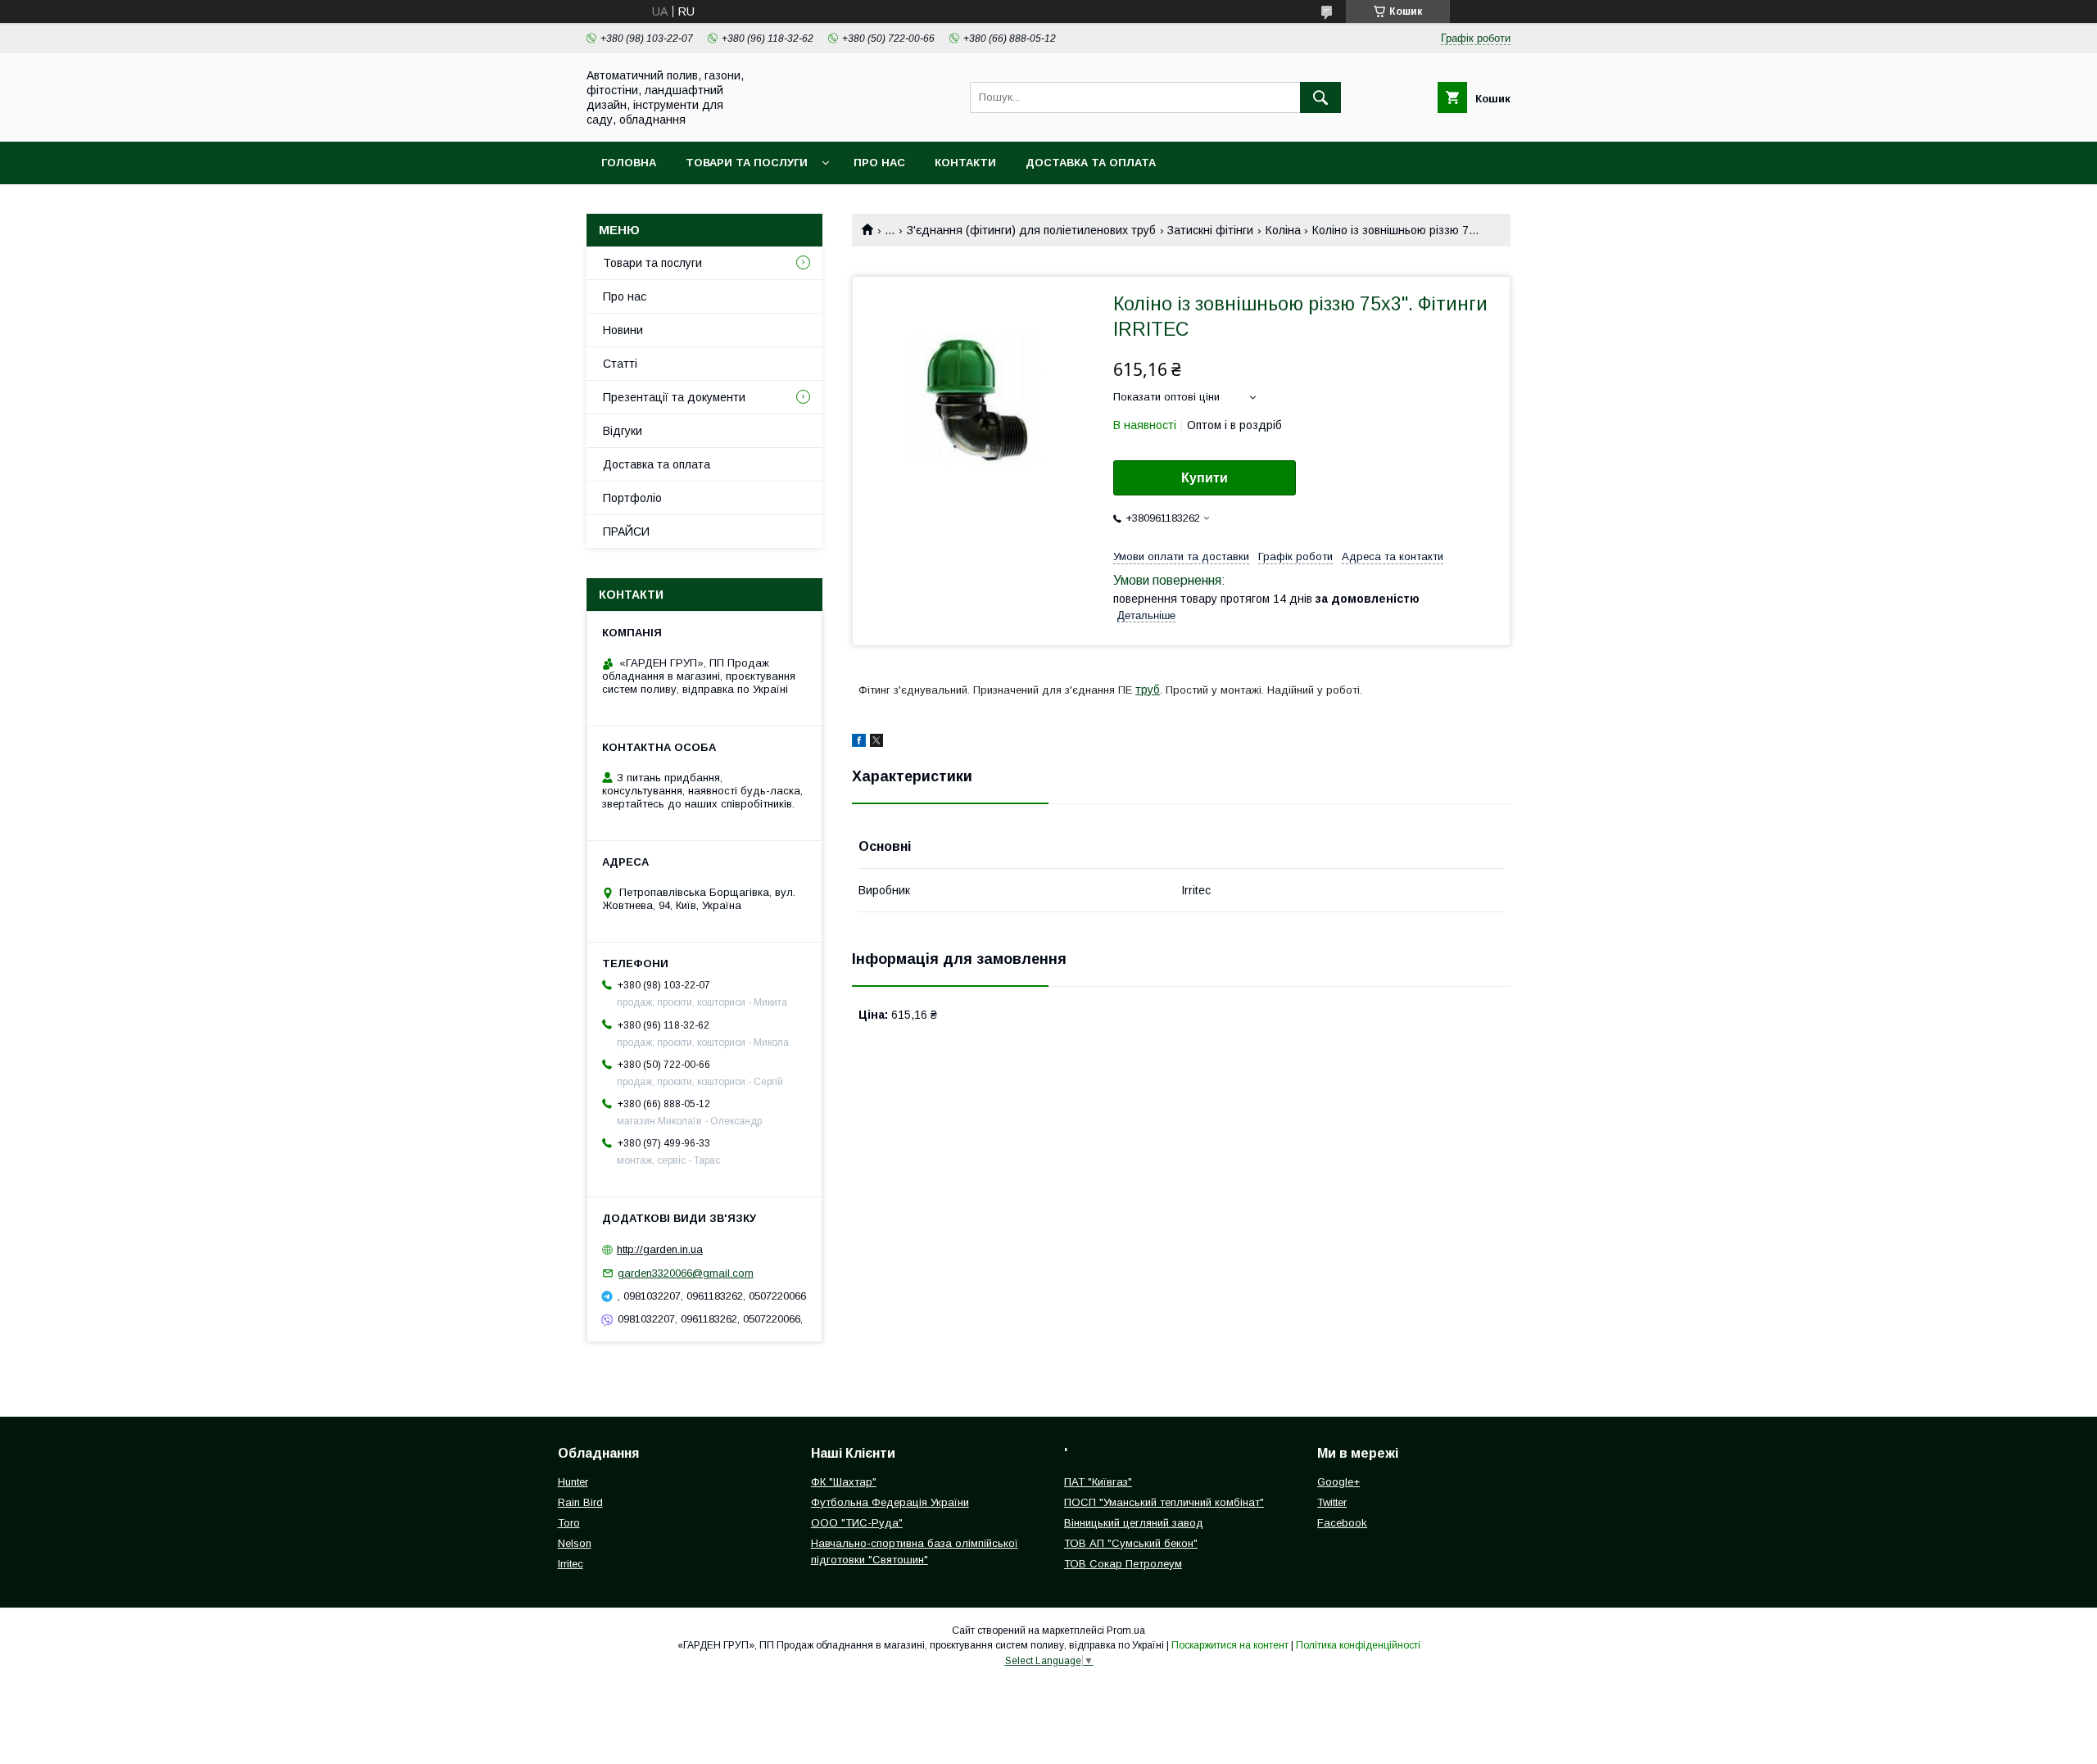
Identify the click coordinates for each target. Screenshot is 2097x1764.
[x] (876, 743)
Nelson (575, 1543)
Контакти (965, 163)
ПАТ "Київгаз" (1098, 1482)
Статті (620, 364)
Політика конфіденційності (1358, 1645)
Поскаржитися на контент (1230, 1645)
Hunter (573, 1482)
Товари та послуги (747, 163)
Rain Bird (580, 1502)
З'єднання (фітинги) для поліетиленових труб (1031, 230)
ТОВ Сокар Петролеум (1123, 1564)
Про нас (879, 163)
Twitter (1332, 1502)
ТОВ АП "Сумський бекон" (1131, 1543)
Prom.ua (1126, 1631)
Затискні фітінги (1210, 230)
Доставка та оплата (1091, 163)
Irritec (571, 1564)
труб (1148, 690)
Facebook (1342, 1523)
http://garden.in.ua (660, 1249)
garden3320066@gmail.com (686, 1273)
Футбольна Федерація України (890, 1502)
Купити (1205, 478)
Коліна (1283, 230)
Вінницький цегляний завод (1134, 1523)
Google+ (1338, 1482)
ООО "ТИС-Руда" (857, 1523)
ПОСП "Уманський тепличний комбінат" (1164, 1502)
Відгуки (623, 431)
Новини (623, 330)
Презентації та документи (674, 397)
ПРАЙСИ (626, 531)
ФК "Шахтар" (844, 1482)
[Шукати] (1320, 97)
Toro (569, 1523)
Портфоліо (632, 498)
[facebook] (859, 743)
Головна (629, 163)
